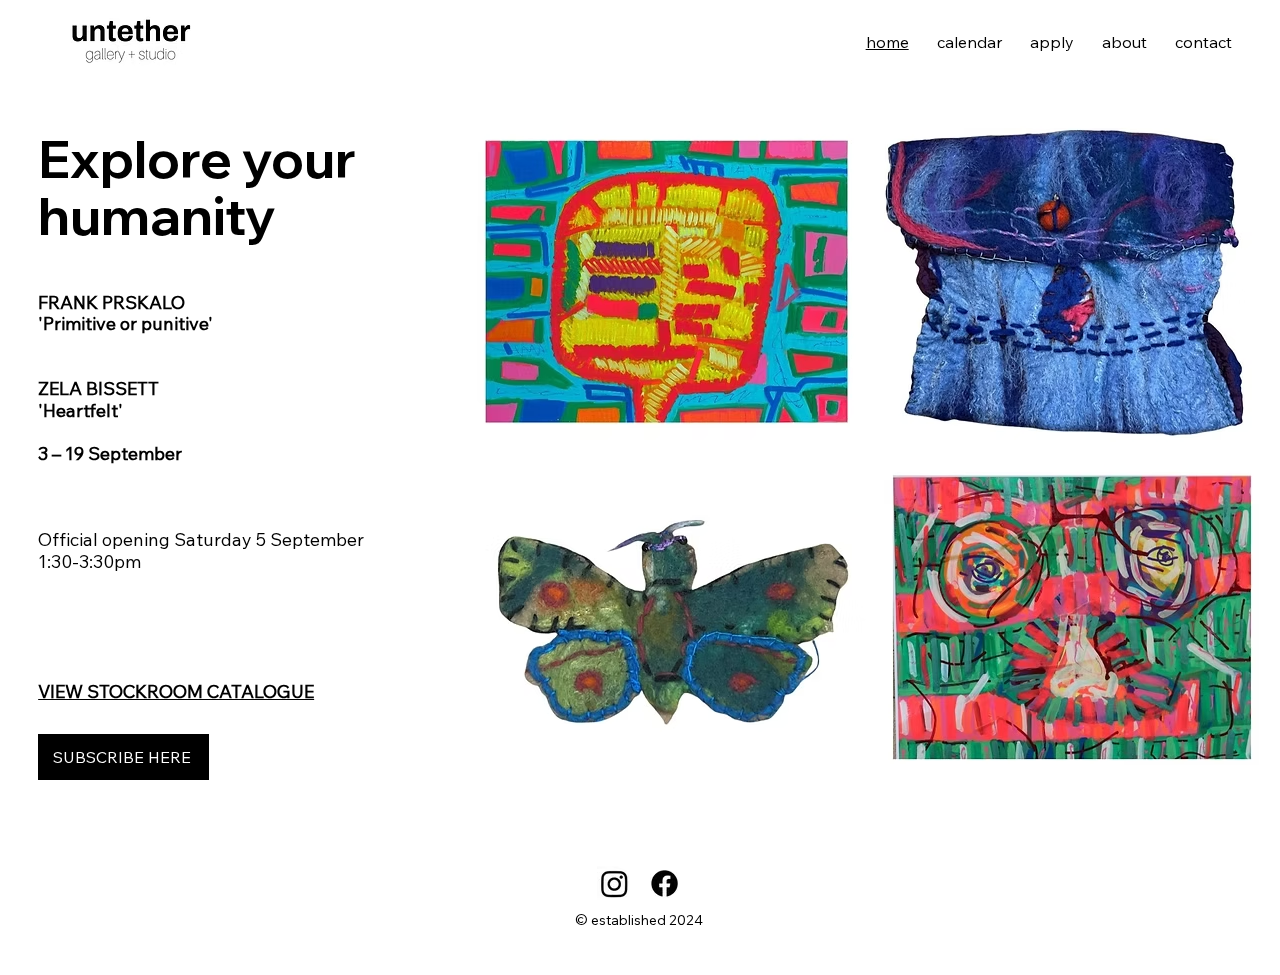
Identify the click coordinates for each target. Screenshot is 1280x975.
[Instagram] (614, 883)
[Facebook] (664, 883)
